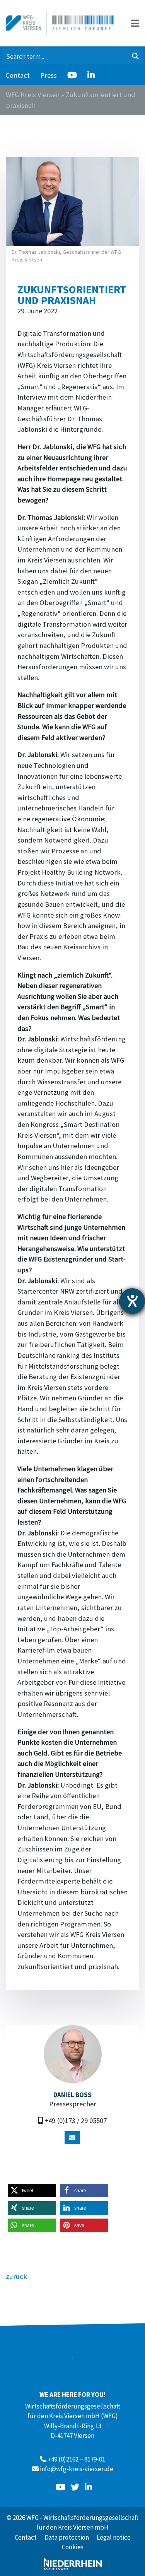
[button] (32, 2191)
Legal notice (114, 2537)
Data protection (67, 2537)
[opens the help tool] (132, 1301)
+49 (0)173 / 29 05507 (76, 2120)
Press (49, 75)
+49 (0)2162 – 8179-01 (76, 2459)
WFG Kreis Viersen (33, 95)
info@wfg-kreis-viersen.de (77, 2469)
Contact (18, 75)
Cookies (73, 2547)
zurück (16, 2276)
